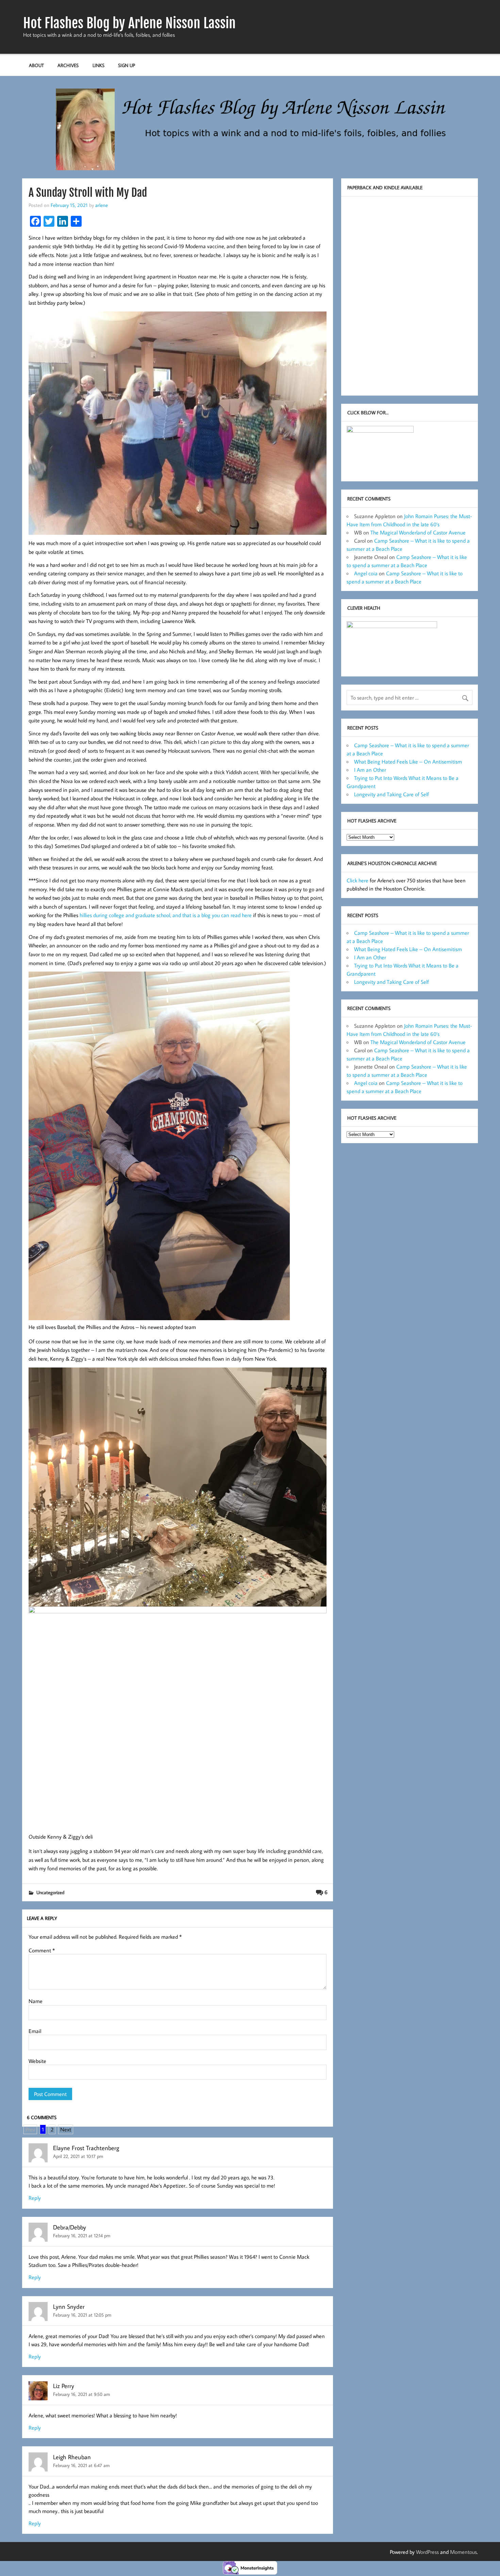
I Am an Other (370, 770)
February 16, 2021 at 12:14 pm (82, 2235)
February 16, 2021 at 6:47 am (81, 2465)
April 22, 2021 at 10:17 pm (78, 2156)
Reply (35, 2198)
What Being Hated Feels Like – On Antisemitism (408, 762)
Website (37, 2061)
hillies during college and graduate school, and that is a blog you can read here (166, 915)
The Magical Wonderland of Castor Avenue (418, 532)
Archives (68, 65)
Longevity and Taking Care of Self (391, 794)
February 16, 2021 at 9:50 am (81, 2394)
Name (36, 2001)
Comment (42, 1950)
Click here (357, 880)
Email (35, 2031)
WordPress (427, 2552)
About (36, 65)
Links (98, 65)
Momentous (463, 2552)
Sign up (127, 65)
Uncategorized (50, 1892)
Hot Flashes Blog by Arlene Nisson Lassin (129, 23)
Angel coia (366, 573)
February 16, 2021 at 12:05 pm (82, 2315)
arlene (102, 205)
